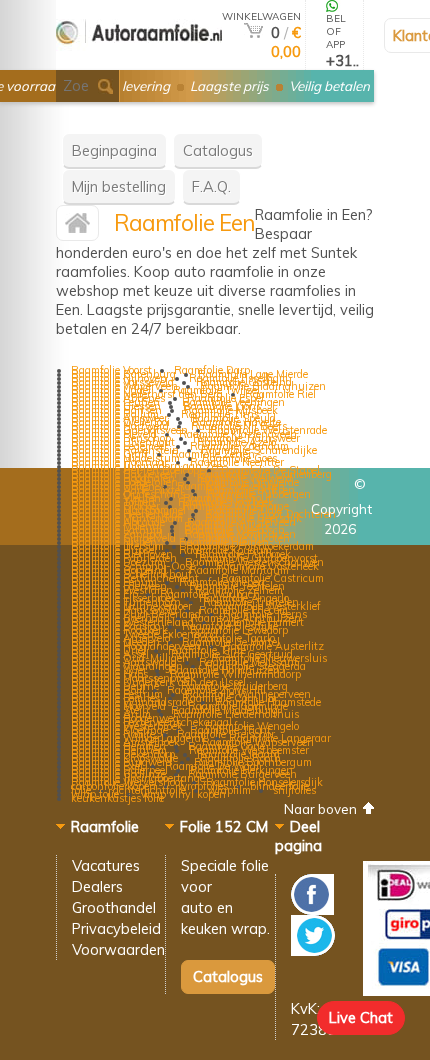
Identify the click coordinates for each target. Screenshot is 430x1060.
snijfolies (294, 790)
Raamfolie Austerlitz (273, 646)
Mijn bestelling (119, 186)
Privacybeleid (116, 928)
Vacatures (106, 865)
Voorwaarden (118, 949)
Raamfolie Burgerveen (242, 774)
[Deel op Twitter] (313, 950)
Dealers (97, 886)
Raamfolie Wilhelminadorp (235, 674)
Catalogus (218, 150)
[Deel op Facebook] (312, 909)
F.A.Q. (211, 186)
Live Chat (361, 1017)
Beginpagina (114, 150)
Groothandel (114, 907)
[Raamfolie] (139, 61)
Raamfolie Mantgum (239, 570)
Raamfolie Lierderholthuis (236, 714)
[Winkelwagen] (253, 32)
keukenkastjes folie (117, 798)
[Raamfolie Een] (77, 227)
